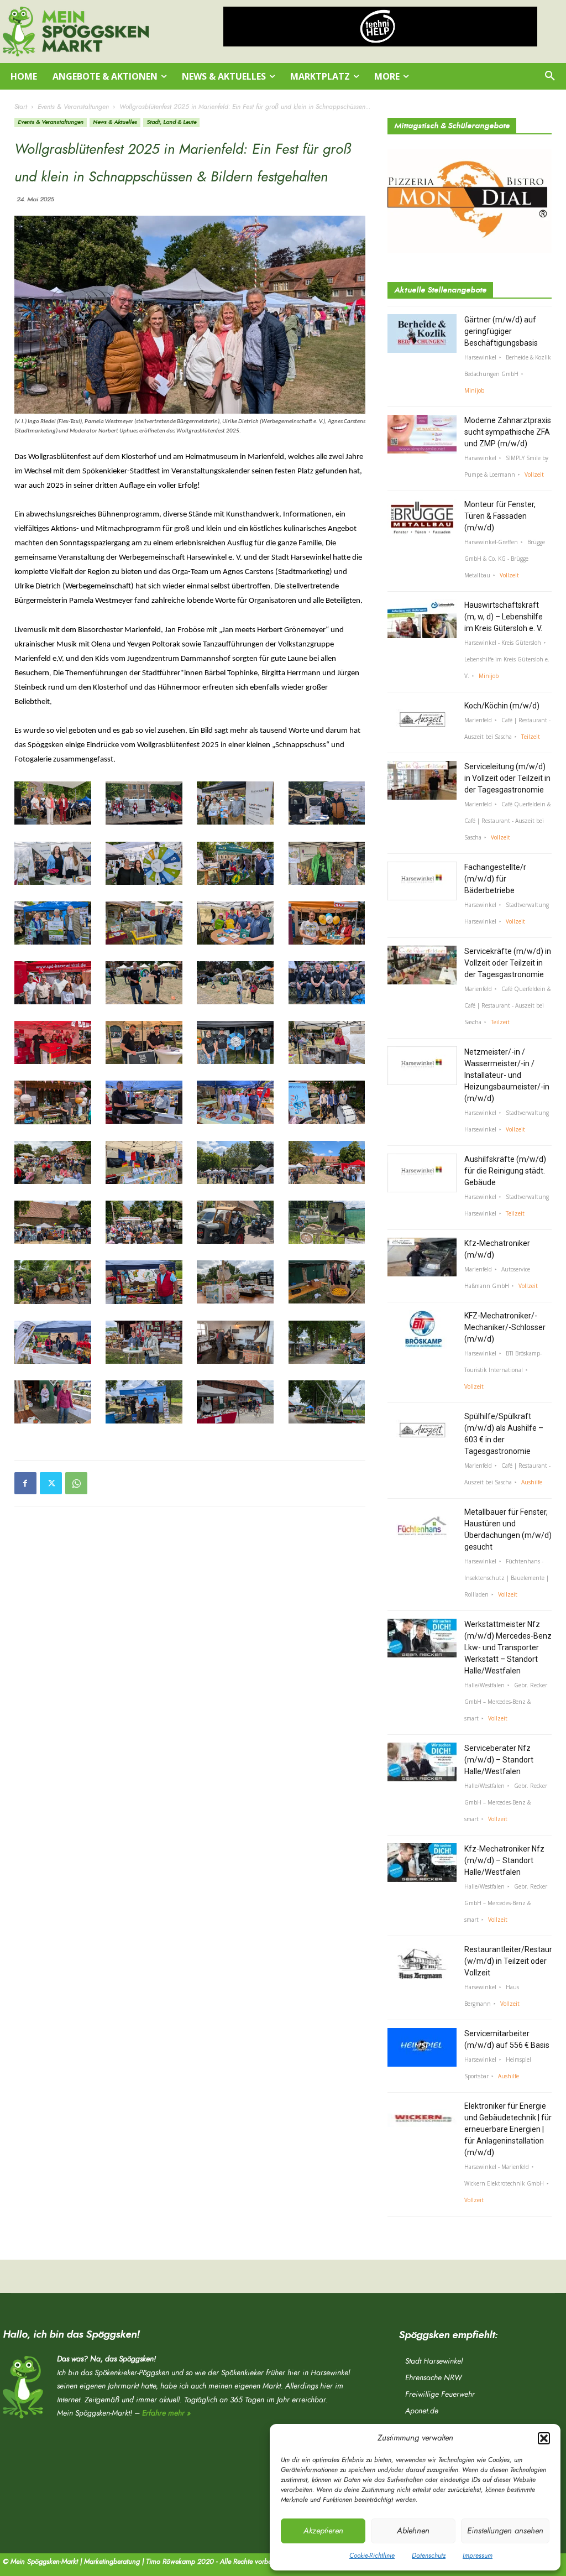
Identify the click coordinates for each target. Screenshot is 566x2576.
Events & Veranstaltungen (73, 107)
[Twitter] (51, 1483)
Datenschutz (429, 2556)
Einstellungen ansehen (505, 2531)
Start (21, 107)
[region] (380, 27)
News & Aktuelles (115, 122)
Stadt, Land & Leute (171, 122)
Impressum (478, 2556)
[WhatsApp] (76, 1483)
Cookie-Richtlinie (372, 2556)
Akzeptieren (323, 2531)
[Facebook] (25, 1483)
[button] (544, 2438)
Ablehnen (413, 2531)
